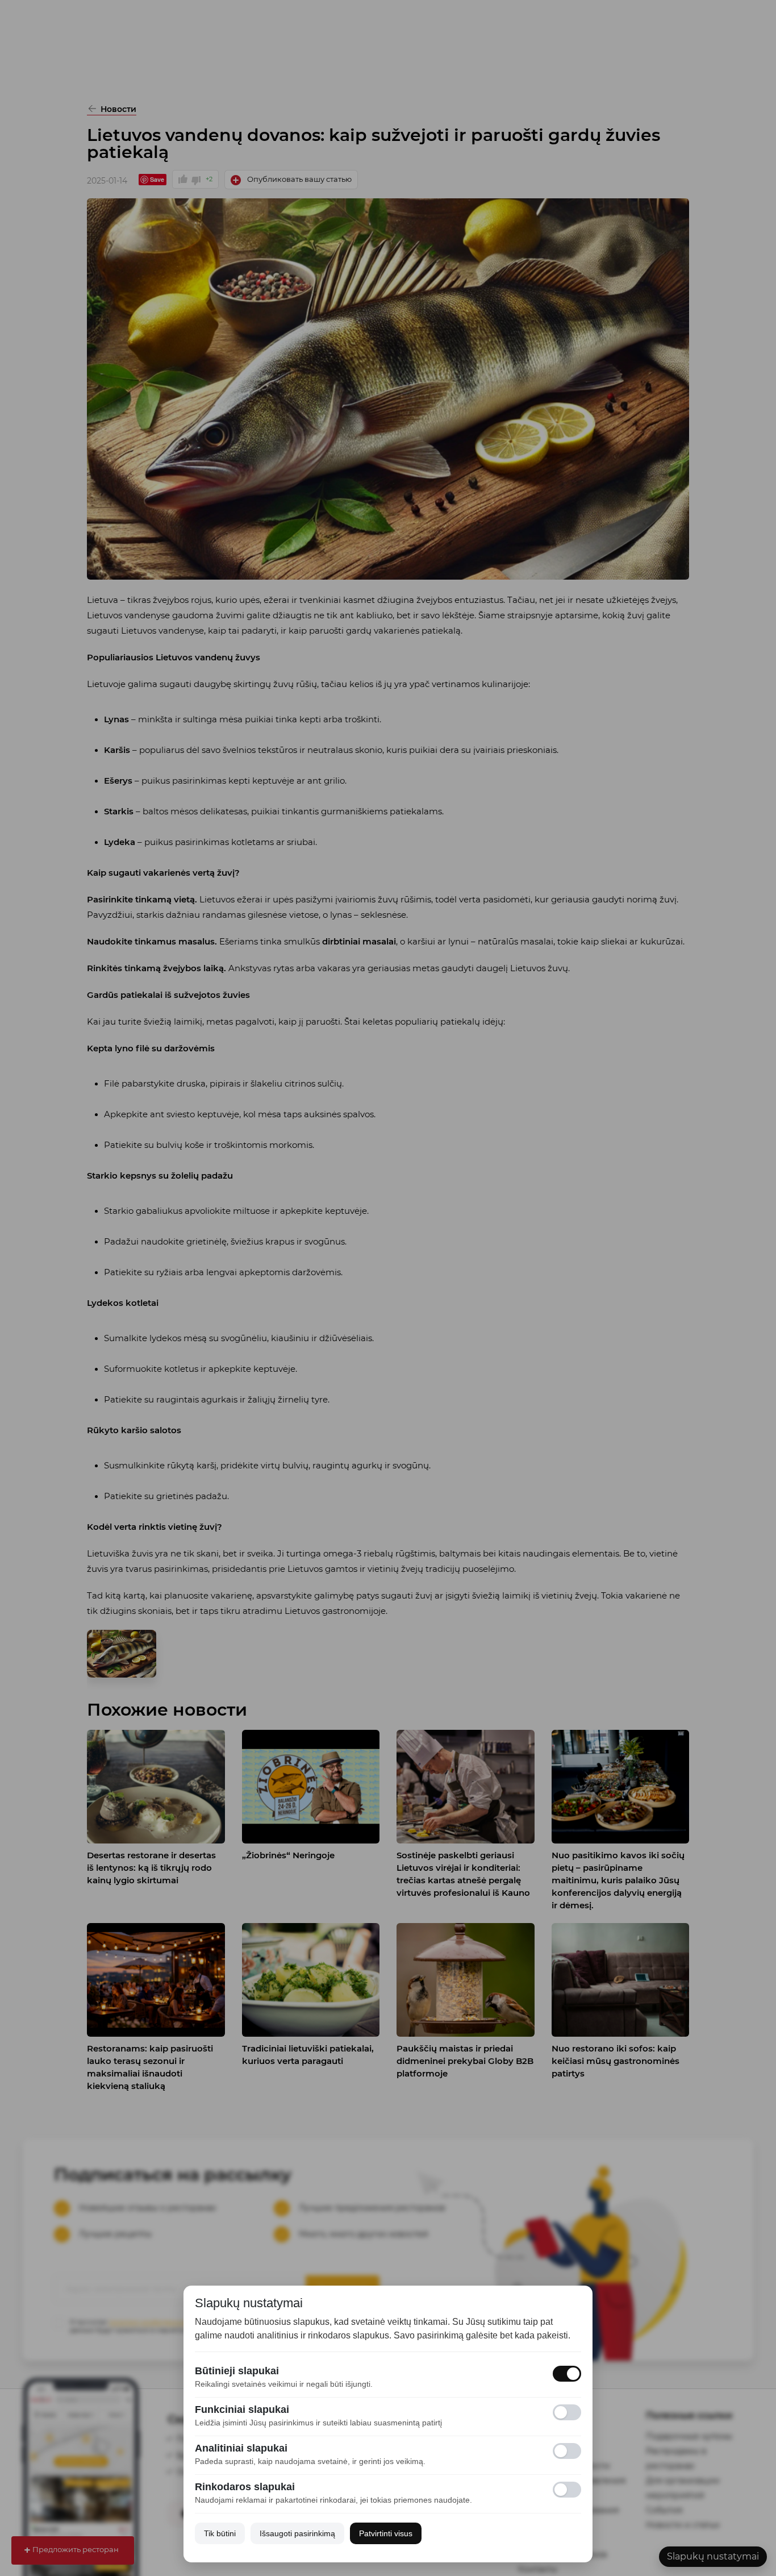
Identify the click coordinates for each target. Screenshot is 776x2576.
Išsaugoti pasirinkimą (297, 2533)
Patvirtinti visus (386, 2533)
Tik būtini (220, 2533)
